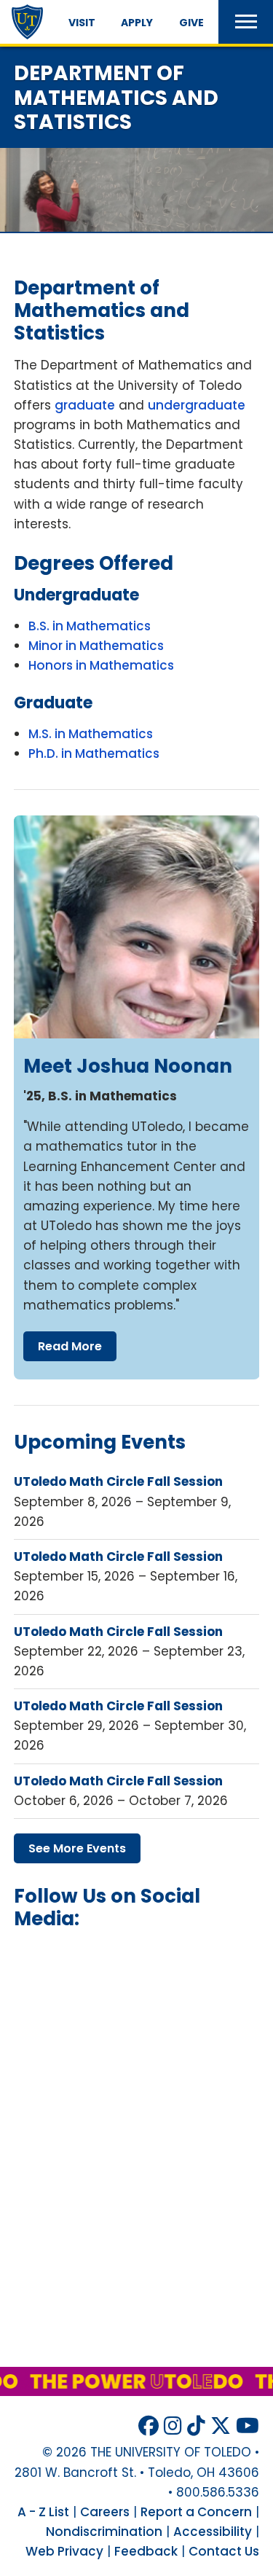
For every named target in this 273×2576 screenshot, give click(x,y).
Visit (82, 23)
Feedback (146, 2551)
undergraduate (197, 405)
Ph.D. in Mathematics (94, 753)
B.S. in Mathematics (90, 626)
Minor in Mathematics (96, 646)
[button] (246, 22)
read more (70, 1346)
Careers (105, 2512)
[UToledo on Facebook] (149, 2426)
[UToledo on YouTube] (248, 2426)
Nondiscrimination (104, 2532)
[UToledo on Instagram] (173, 2426)
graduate (85, 405)
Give (191, 23)
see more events (77, 1848)
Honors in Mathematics (101, 665)
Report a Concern (196, 2512)
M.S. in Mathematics (91, 734)
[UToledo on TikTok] (196, 2426)
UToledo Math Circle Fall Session (118, 1481)
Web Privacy (64, 2551)
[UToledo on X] (221, 2426)
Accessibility (213, 2532)
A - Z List (43, 2512)
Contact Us (224, 2551)
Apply (137, 23)
